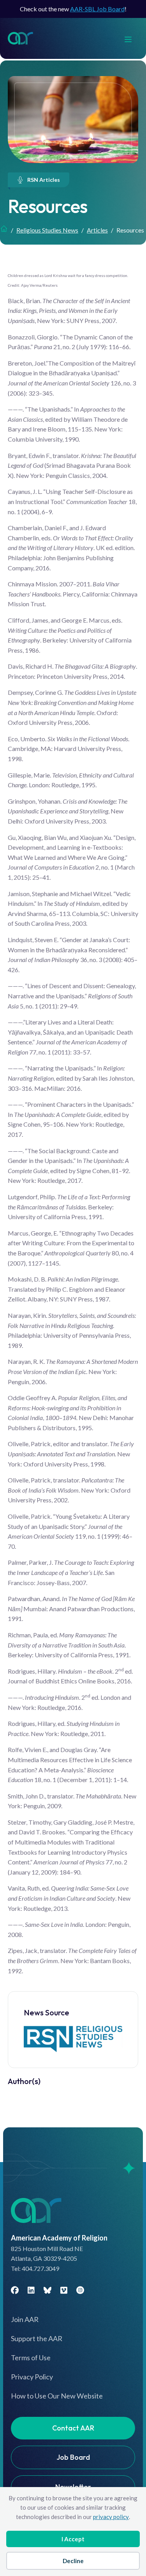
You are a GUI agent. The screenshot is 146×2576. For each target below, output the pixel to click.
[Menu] (132, 38)
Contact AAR (73, 2428)
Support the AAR (37, 2338)
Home (4, 229)
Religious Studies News (47, 230)
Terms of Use (31, 2358)
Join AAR (25, 2319)
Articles (97, 230)
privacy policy (111, 2517)
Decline (73, 2561)
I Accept (73, 2539)
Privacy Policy (32, 2377)
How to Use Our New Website (57, 2396)
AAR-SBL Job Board (97, 9)
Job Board (73, 2457)
